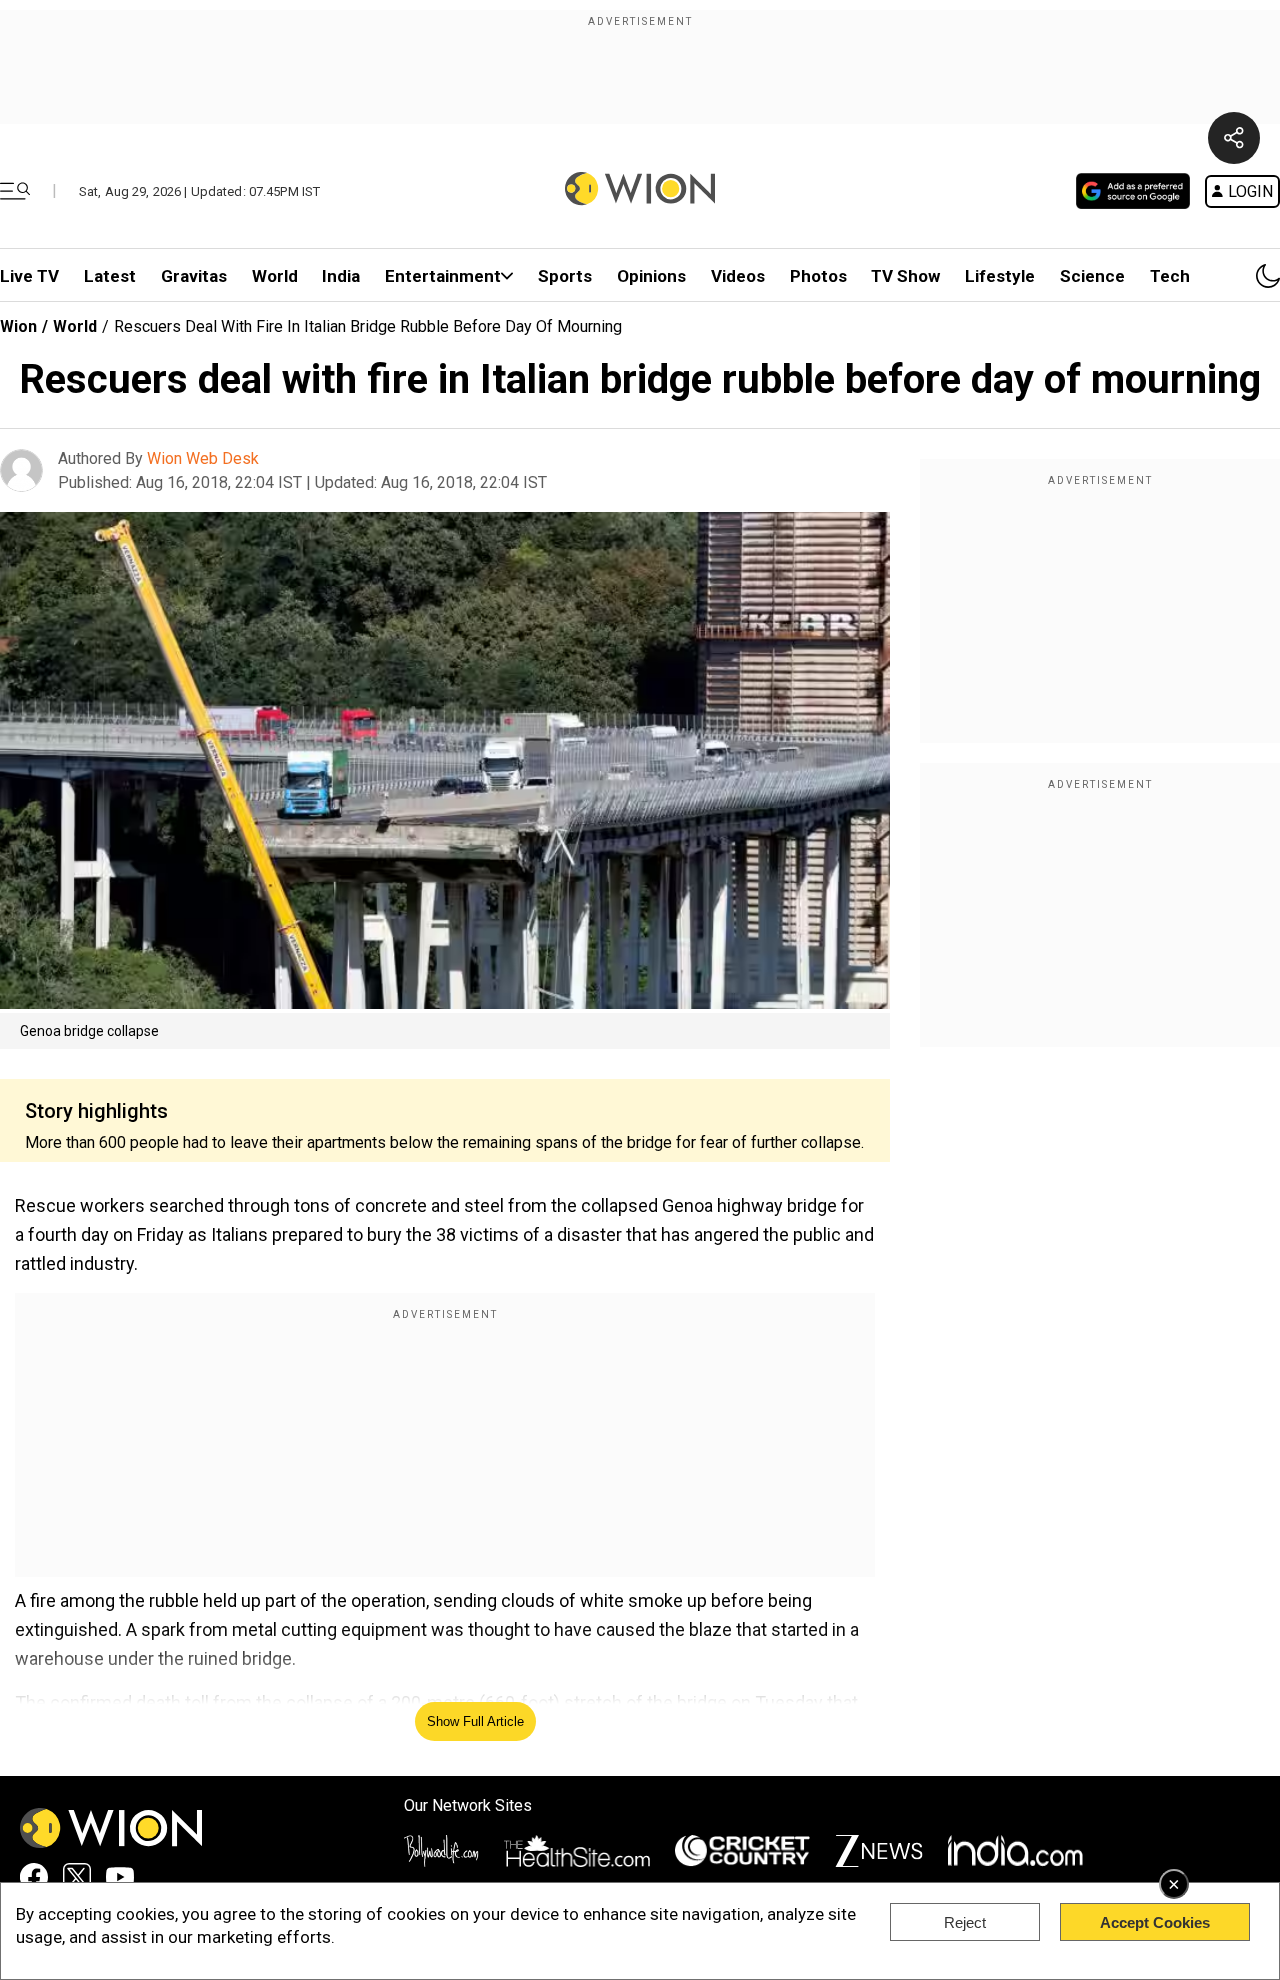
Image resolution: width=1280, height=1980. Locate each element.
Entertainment (443, 276)
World (275, 276)
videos (738, 276)
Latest (110, 276)
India (341, 276)
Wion (18, 326)
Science (1092, 276)
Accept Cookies (1155, 1922)
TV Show (905, 276)
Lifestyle (1000, 276)
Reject (965, 1922)
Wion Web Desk (203, 458)
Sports (565, 276)
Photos (818, 276)
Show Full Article (475, 1721)
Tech (1170, 276)
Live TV (29, 276)
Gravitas (194, 276)
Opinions (651, 276)
